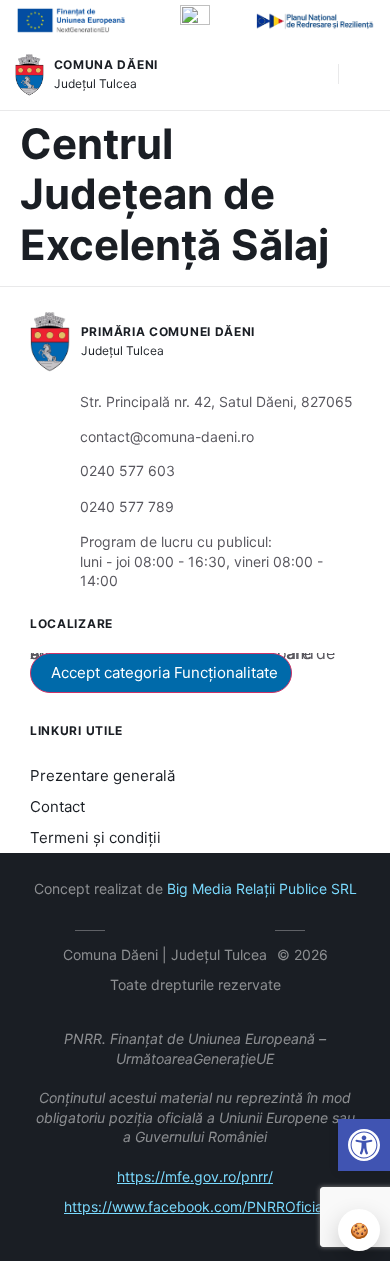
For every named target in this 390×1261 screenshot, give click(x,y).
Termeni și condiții (95, 837)
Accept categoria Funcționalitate (164, 672)
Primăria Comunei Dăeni (168, 331)
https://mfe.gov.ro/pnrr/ (195, 1176)
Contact (57, 806)
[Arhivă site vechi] (255, 927)
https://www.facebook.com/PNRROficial (195, 1206)
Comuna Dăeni (106, 64)
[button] (313, 75)
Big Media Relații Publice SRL (262, 888)
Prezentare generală (102, 775)
